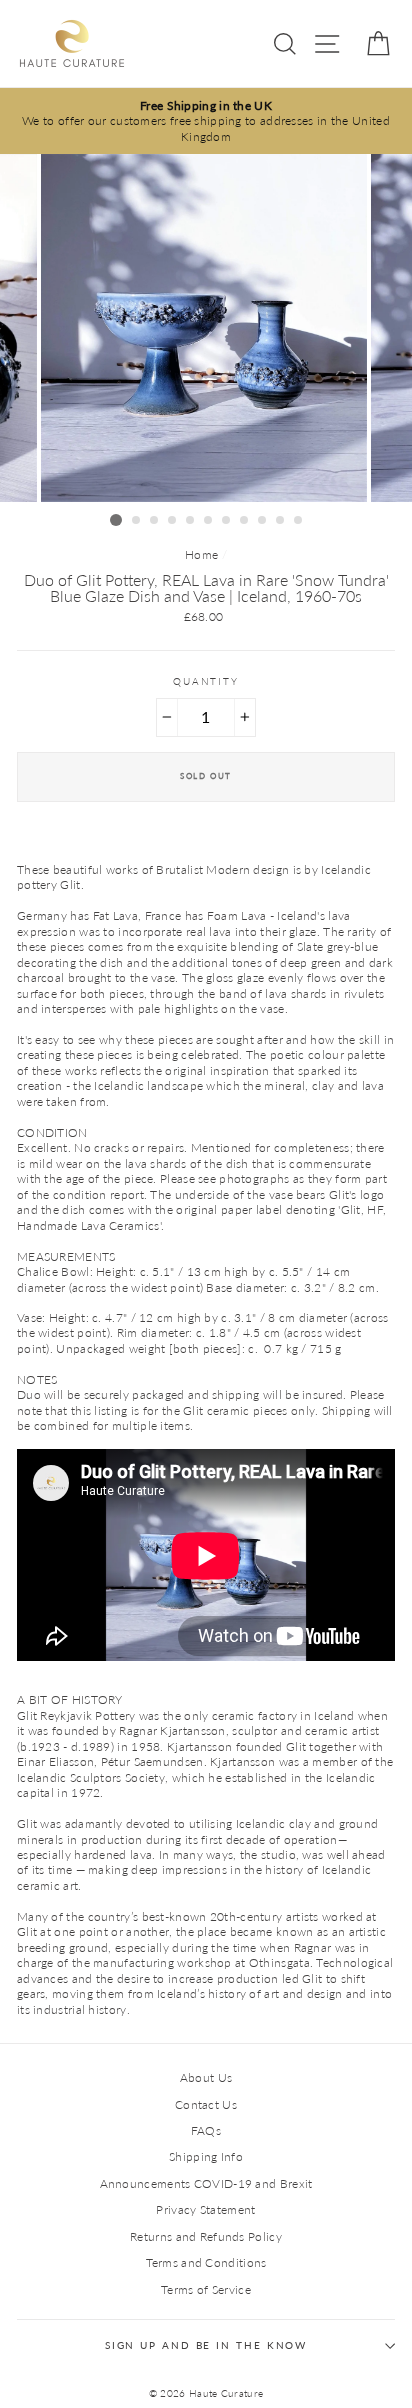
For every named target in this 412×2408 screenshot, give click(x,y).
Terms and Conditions (206, 2262)
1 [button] (116, 520)
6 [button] (209, 521)
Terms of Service (206, 2289)
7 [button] (227, 521)
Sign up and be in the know (206, 2345)
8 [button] (245, 521)
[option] (206, 121)
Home (201, 554)
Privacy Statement (205, 2209)
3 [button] (155, 521)
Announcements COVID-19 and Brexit (206, 2183)
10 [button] (281, 521)
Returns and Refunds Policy (206, 2236)
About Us (206, 2077)
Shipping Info (206, 2156)
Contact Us (206, 2104)
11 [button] (299, 521)
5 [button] (191, 521)
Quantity (206, 681)
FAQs (206, 2130)
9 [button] (263, 521)
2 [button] (137, 521)
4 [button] (173, 521)
